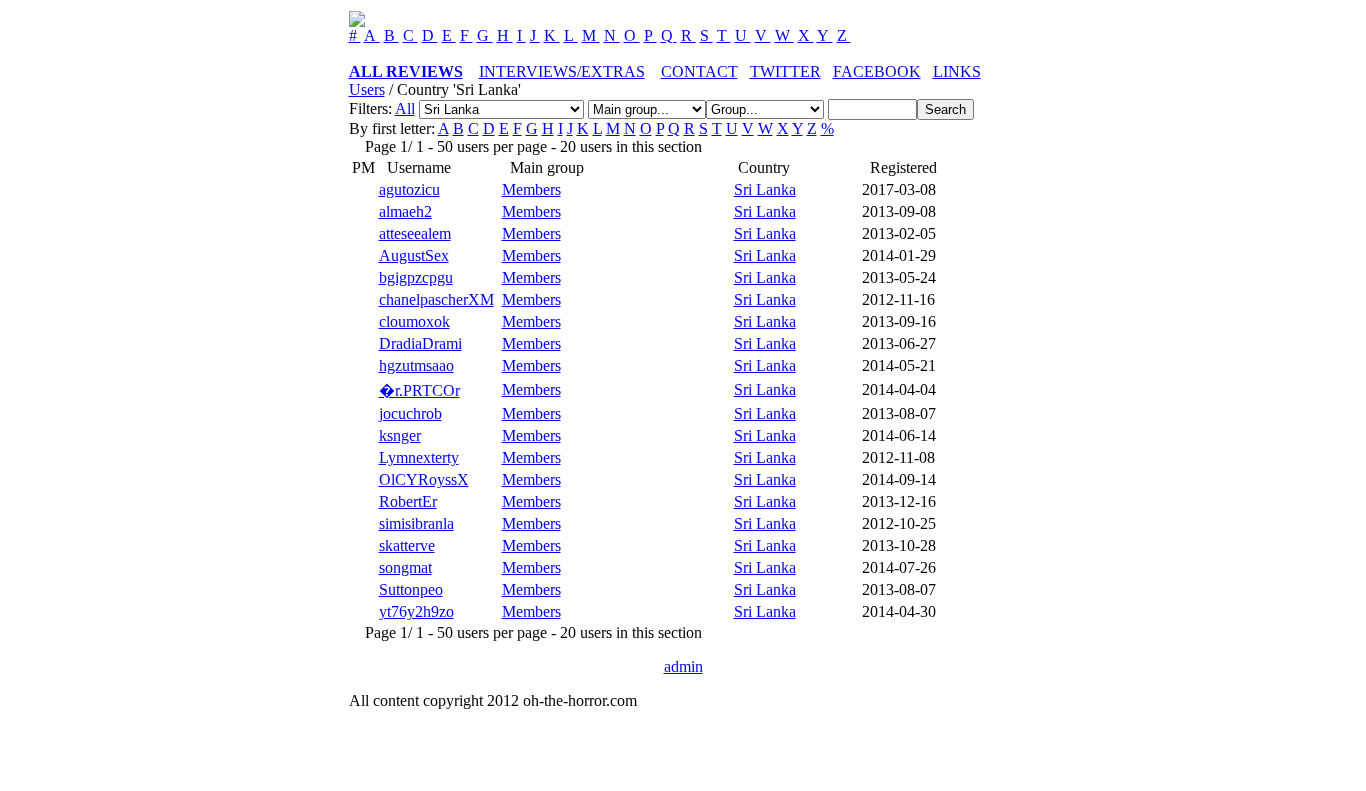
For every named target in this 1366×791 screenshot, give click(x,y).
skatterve (407, 545)
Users (367, 89)
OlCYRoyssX (424, 479)
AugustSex (414, 255)
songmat (405, 567)
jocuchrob (410, 413)
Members (531, 189)
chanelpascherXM (436, 299)
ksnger (400, 435)
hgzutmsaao (416, 365)
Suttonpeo (411, 589)
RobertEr (408, 501)
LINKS (957, 71)
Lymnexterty (419, 457)
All (405, 108)
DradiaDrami (420, 343)
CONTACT (699, 71)
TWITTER (785, 71)
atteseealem (415, 233)
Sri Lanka (765, 189)
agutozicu (409, 189)
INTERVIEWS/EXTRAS (562, 71)
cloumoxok (414, 321)
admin (683, 666)
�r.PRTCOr (419, 390)
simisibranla (416, 523)
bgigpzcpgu (416, 277)
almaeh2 (405, 211)
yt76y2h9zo (416, 611)
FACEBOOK (877, 71)
